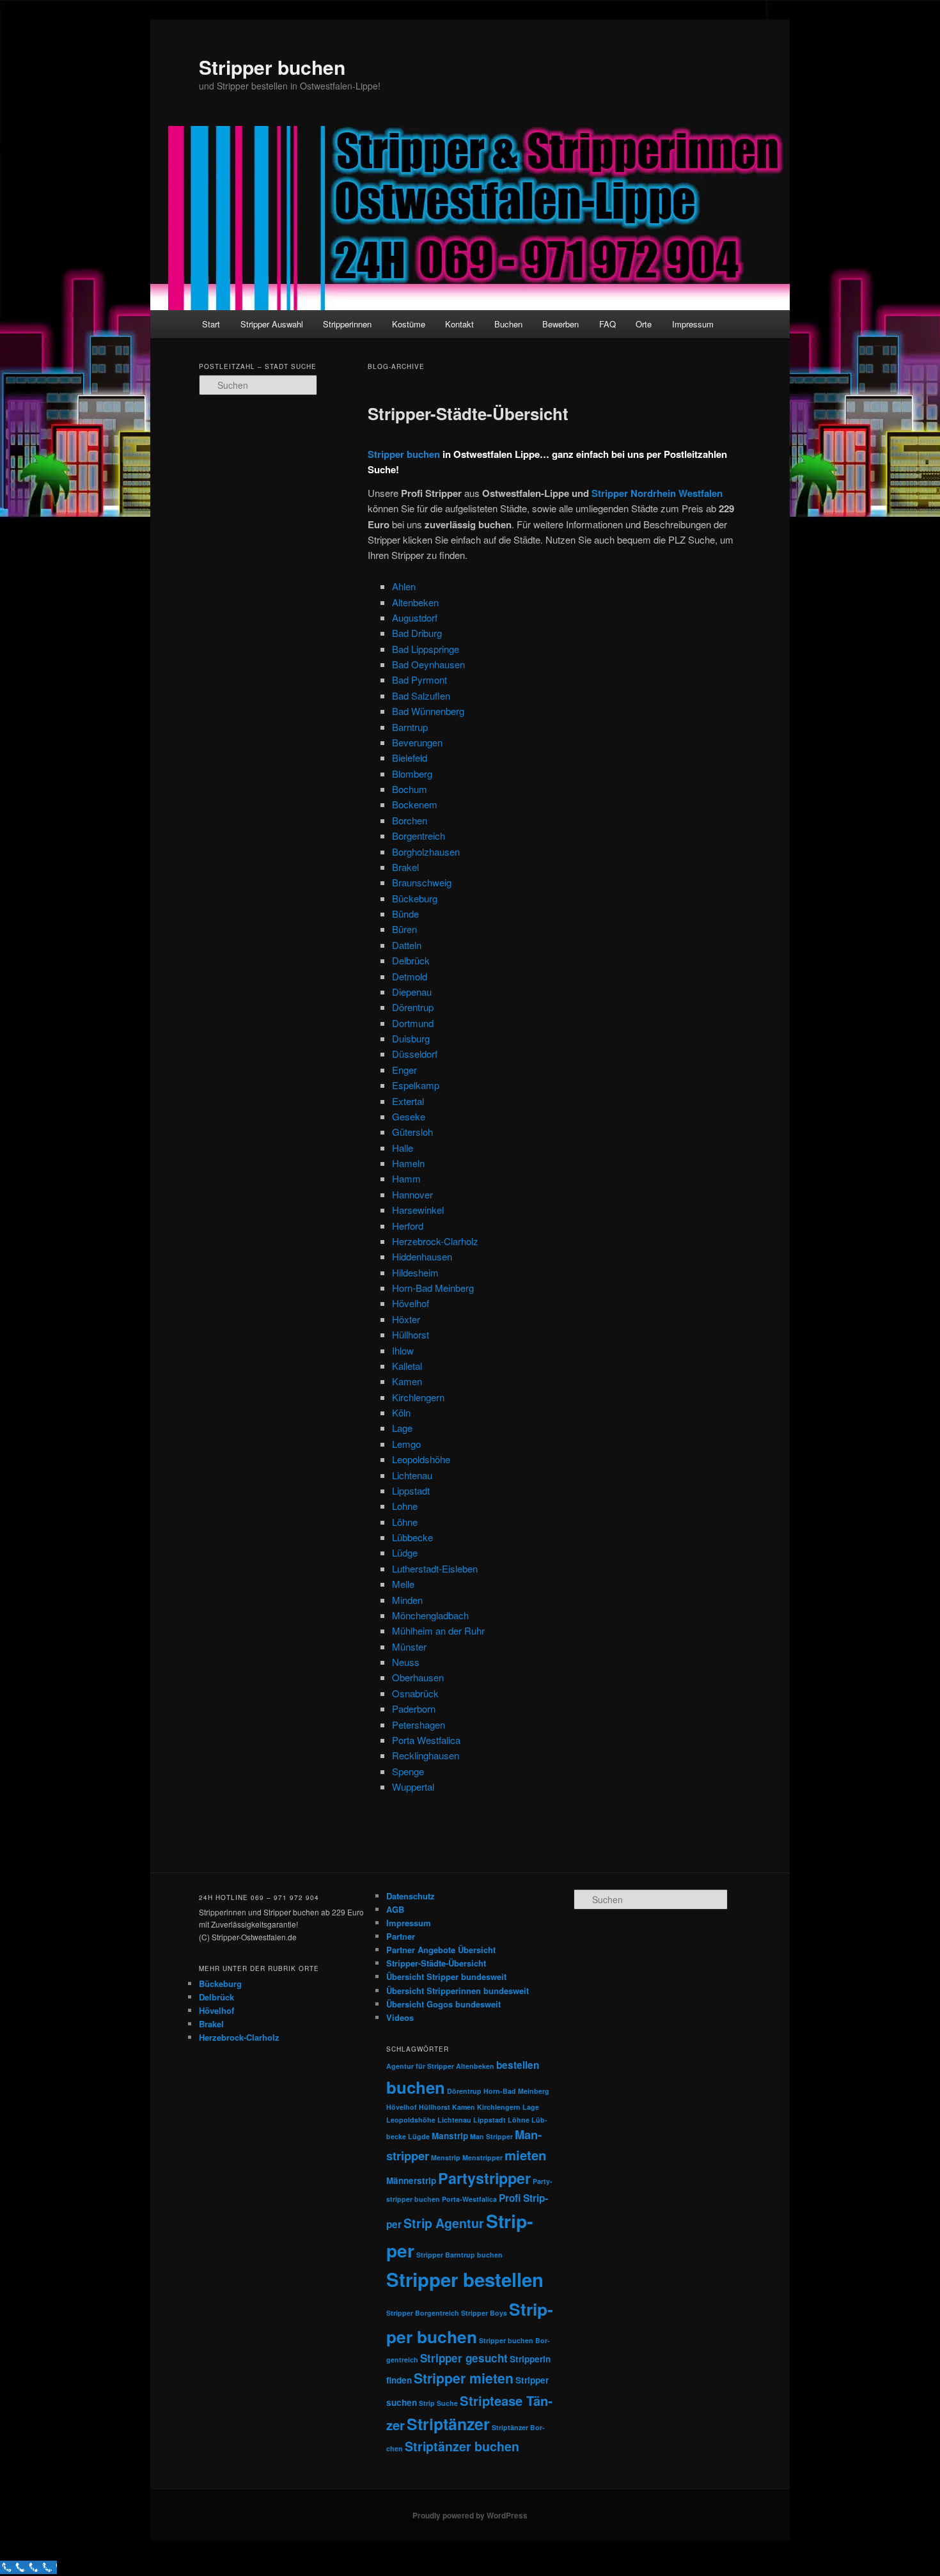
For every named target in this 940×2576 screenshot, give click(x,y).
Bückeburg (415, 898)
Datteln (407, 945)
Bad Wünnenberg (428, 711)
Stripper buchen (272, 67)
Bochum (410, 789)
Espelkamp (416, 1085)
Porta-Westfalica (469, 2199)
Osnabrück (415, 1693)
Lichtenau (412, 1475)
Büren (404, 929)
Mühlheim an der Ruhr (438, 1630)
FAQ (607, 324)
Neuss (406, 1662)
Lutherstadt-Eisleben (435, 1568)
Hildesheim (415, 1272)
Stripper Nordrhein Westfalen (657, 493)
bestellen (518, 2065)
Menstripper (482, 2157)
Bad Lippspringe (426, 649)
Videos (400, 2017)
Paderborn (414, 1708)
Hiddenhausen (422, 1256)
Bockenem (415, 804)
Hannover (412, 1194)
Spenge (408, 1771)
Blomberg (412, 774)
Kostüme (409, 324)
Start (211, 324)
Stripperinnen (347, 324)
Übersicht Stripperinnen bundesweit (458, 1991)
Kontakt (459, 324)
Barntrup (410, 727)
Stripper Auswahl (272, 324)
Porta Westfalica (426, 1740)
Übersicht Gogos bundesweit (443, 2004)
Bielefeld (410, 758)
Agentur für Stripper (420, 2066)
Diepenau (412, 992)
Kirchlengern (418, 1397)
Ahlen (404, 586)
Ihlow (403, 1350)
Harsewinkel (418, 1210)
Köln (401, 1412)
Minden (407, 1600)
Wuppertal (413, 1787)
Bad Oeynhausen (428, 664)
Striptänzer (448, 2424)
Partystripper (484, 2178)
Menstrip (446, 2157)
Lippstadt (411, 1490)
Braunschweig (422, 882)
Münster (409, 1646)
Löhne (405, 1522)
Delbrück (411, 960)
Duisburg (411, 1038)
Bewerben (560, 324)
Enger (404, 1070)
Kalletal (407, 1366)
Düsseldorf (415, 1054)
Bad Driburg (417, 633)
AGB (395, 1909)
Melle (403, 1584)
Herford (408, 1226)
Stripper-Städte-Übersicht (468, 413)
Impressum (693, 324)
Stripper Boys (484, 2313)
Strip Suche (438, 2403)
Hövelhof (411, 1303)
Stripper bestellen (465, 2279)
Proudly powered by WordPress (470, 2515)
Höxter (406, 1319)
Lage (402, 1428)
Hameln (408, 1163)
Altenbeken (415, 602)
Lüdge (405, 1552)
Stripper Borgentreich (423, 2313)
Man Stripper (491, 2136)
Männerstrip (411, 2180)
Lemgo (406, 1444)
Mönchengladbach (430, 1615)
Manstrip (450, 2136)
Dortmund (413, 1023)
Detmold (410, 976)
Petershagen (419, 1724)
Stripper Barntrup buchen (459, 2255)
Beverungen (417, 742)
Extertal (408, 1101)
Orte (644, 324)
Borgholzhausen (426, 852)
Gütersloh (412, 1132)
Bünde (405, 914)
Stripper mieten (464, 2378)
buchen (416, 2087)
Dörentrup (413, 1007)
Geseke (409, 1116)
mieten (525, 2155)
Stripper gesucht (464, 2358)
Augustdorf (415, 617)
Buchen (508, 324)
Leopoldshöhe (421, 1459)
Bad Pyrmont (419, 679)
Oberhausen (418, 1677)
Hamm (406, 1178)
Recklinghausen (426, 1755)
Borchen (410, 820)
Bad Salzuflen (421, 695)
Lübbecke (412, 1537)
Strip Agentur (444, 2223)
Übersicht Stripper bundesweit (446, 1976)
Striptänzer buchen (462, 2446)
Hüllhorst (411, 1334)
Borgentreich (419, 836)
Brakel (405, 867)
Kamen (407, 1381)
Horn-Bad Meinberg (433, 1288)
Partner (401, 1936)
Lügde (419, 2136)
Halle (403, 1148)
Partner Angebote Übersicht (441, 1950)
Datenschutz (411, 1896)
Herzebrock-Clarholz (435, 1241)
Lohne (405, 1506)
